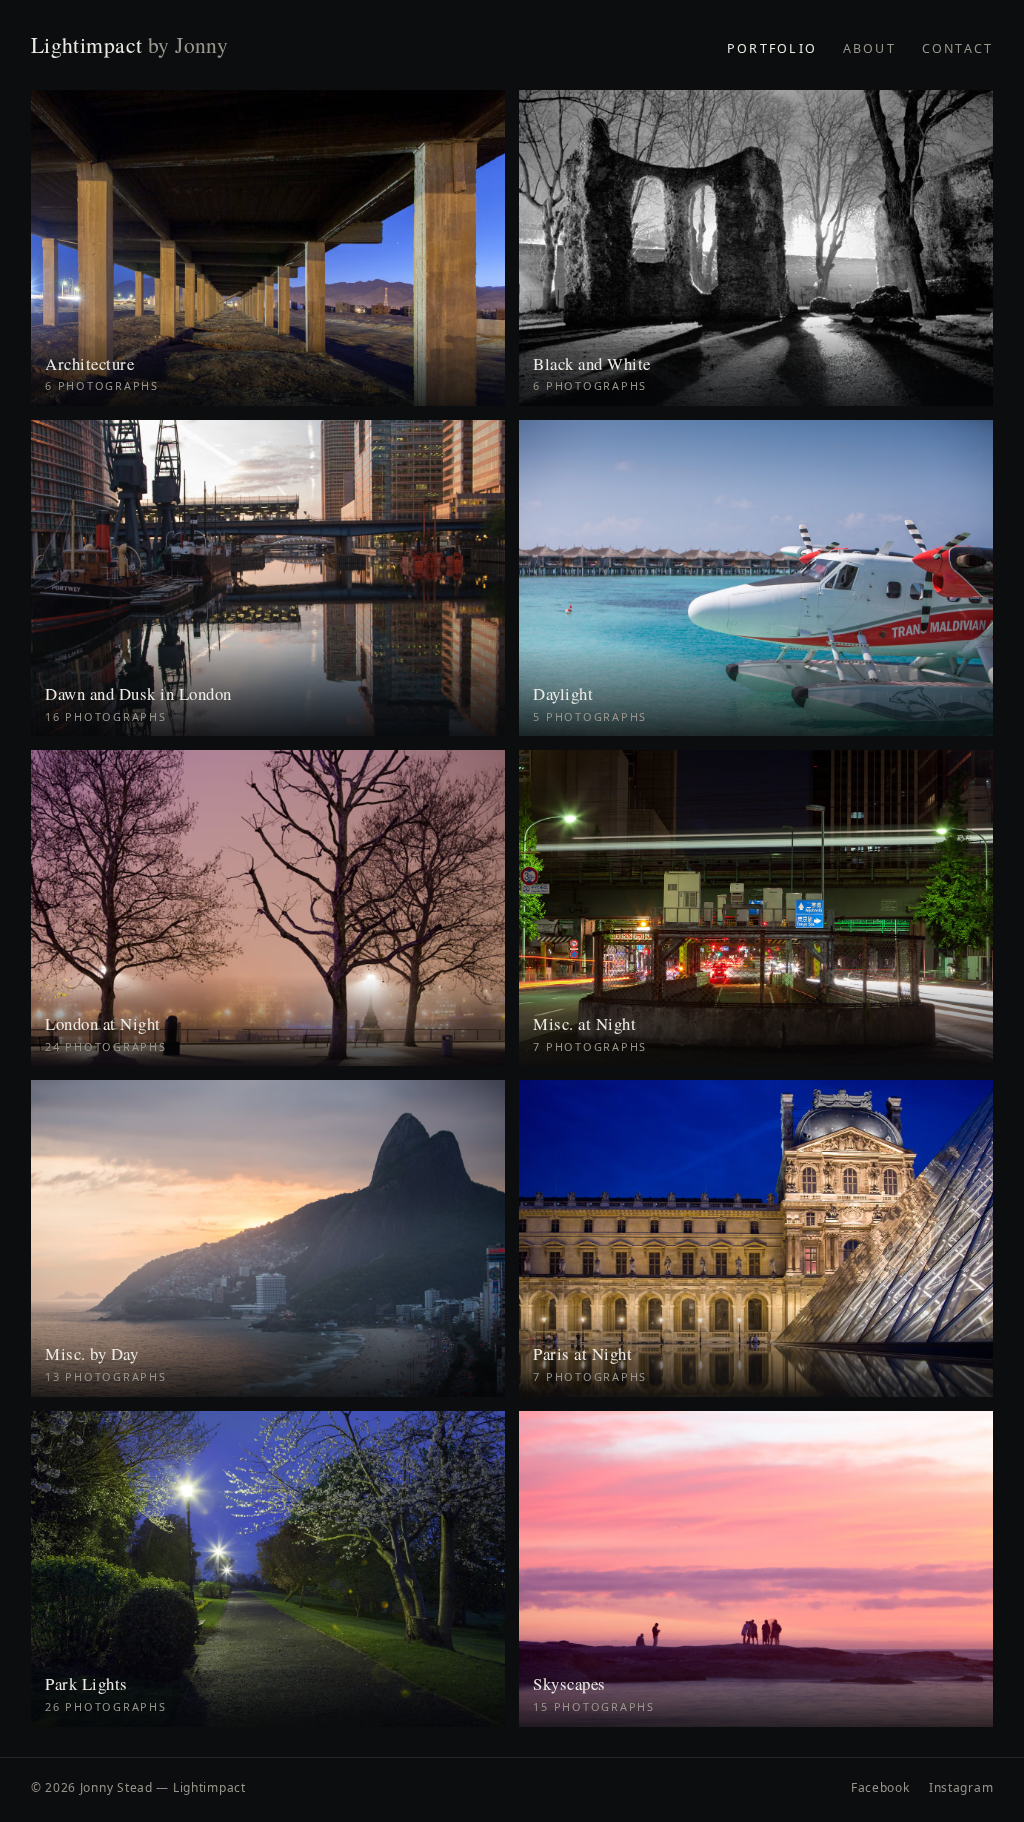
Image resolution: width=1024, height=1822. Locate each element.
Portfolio (772, 48)
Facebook (880, 1787)
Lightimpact (130, 44)
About (869, 48)
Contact (958, 48)
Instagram (961, 1787)
